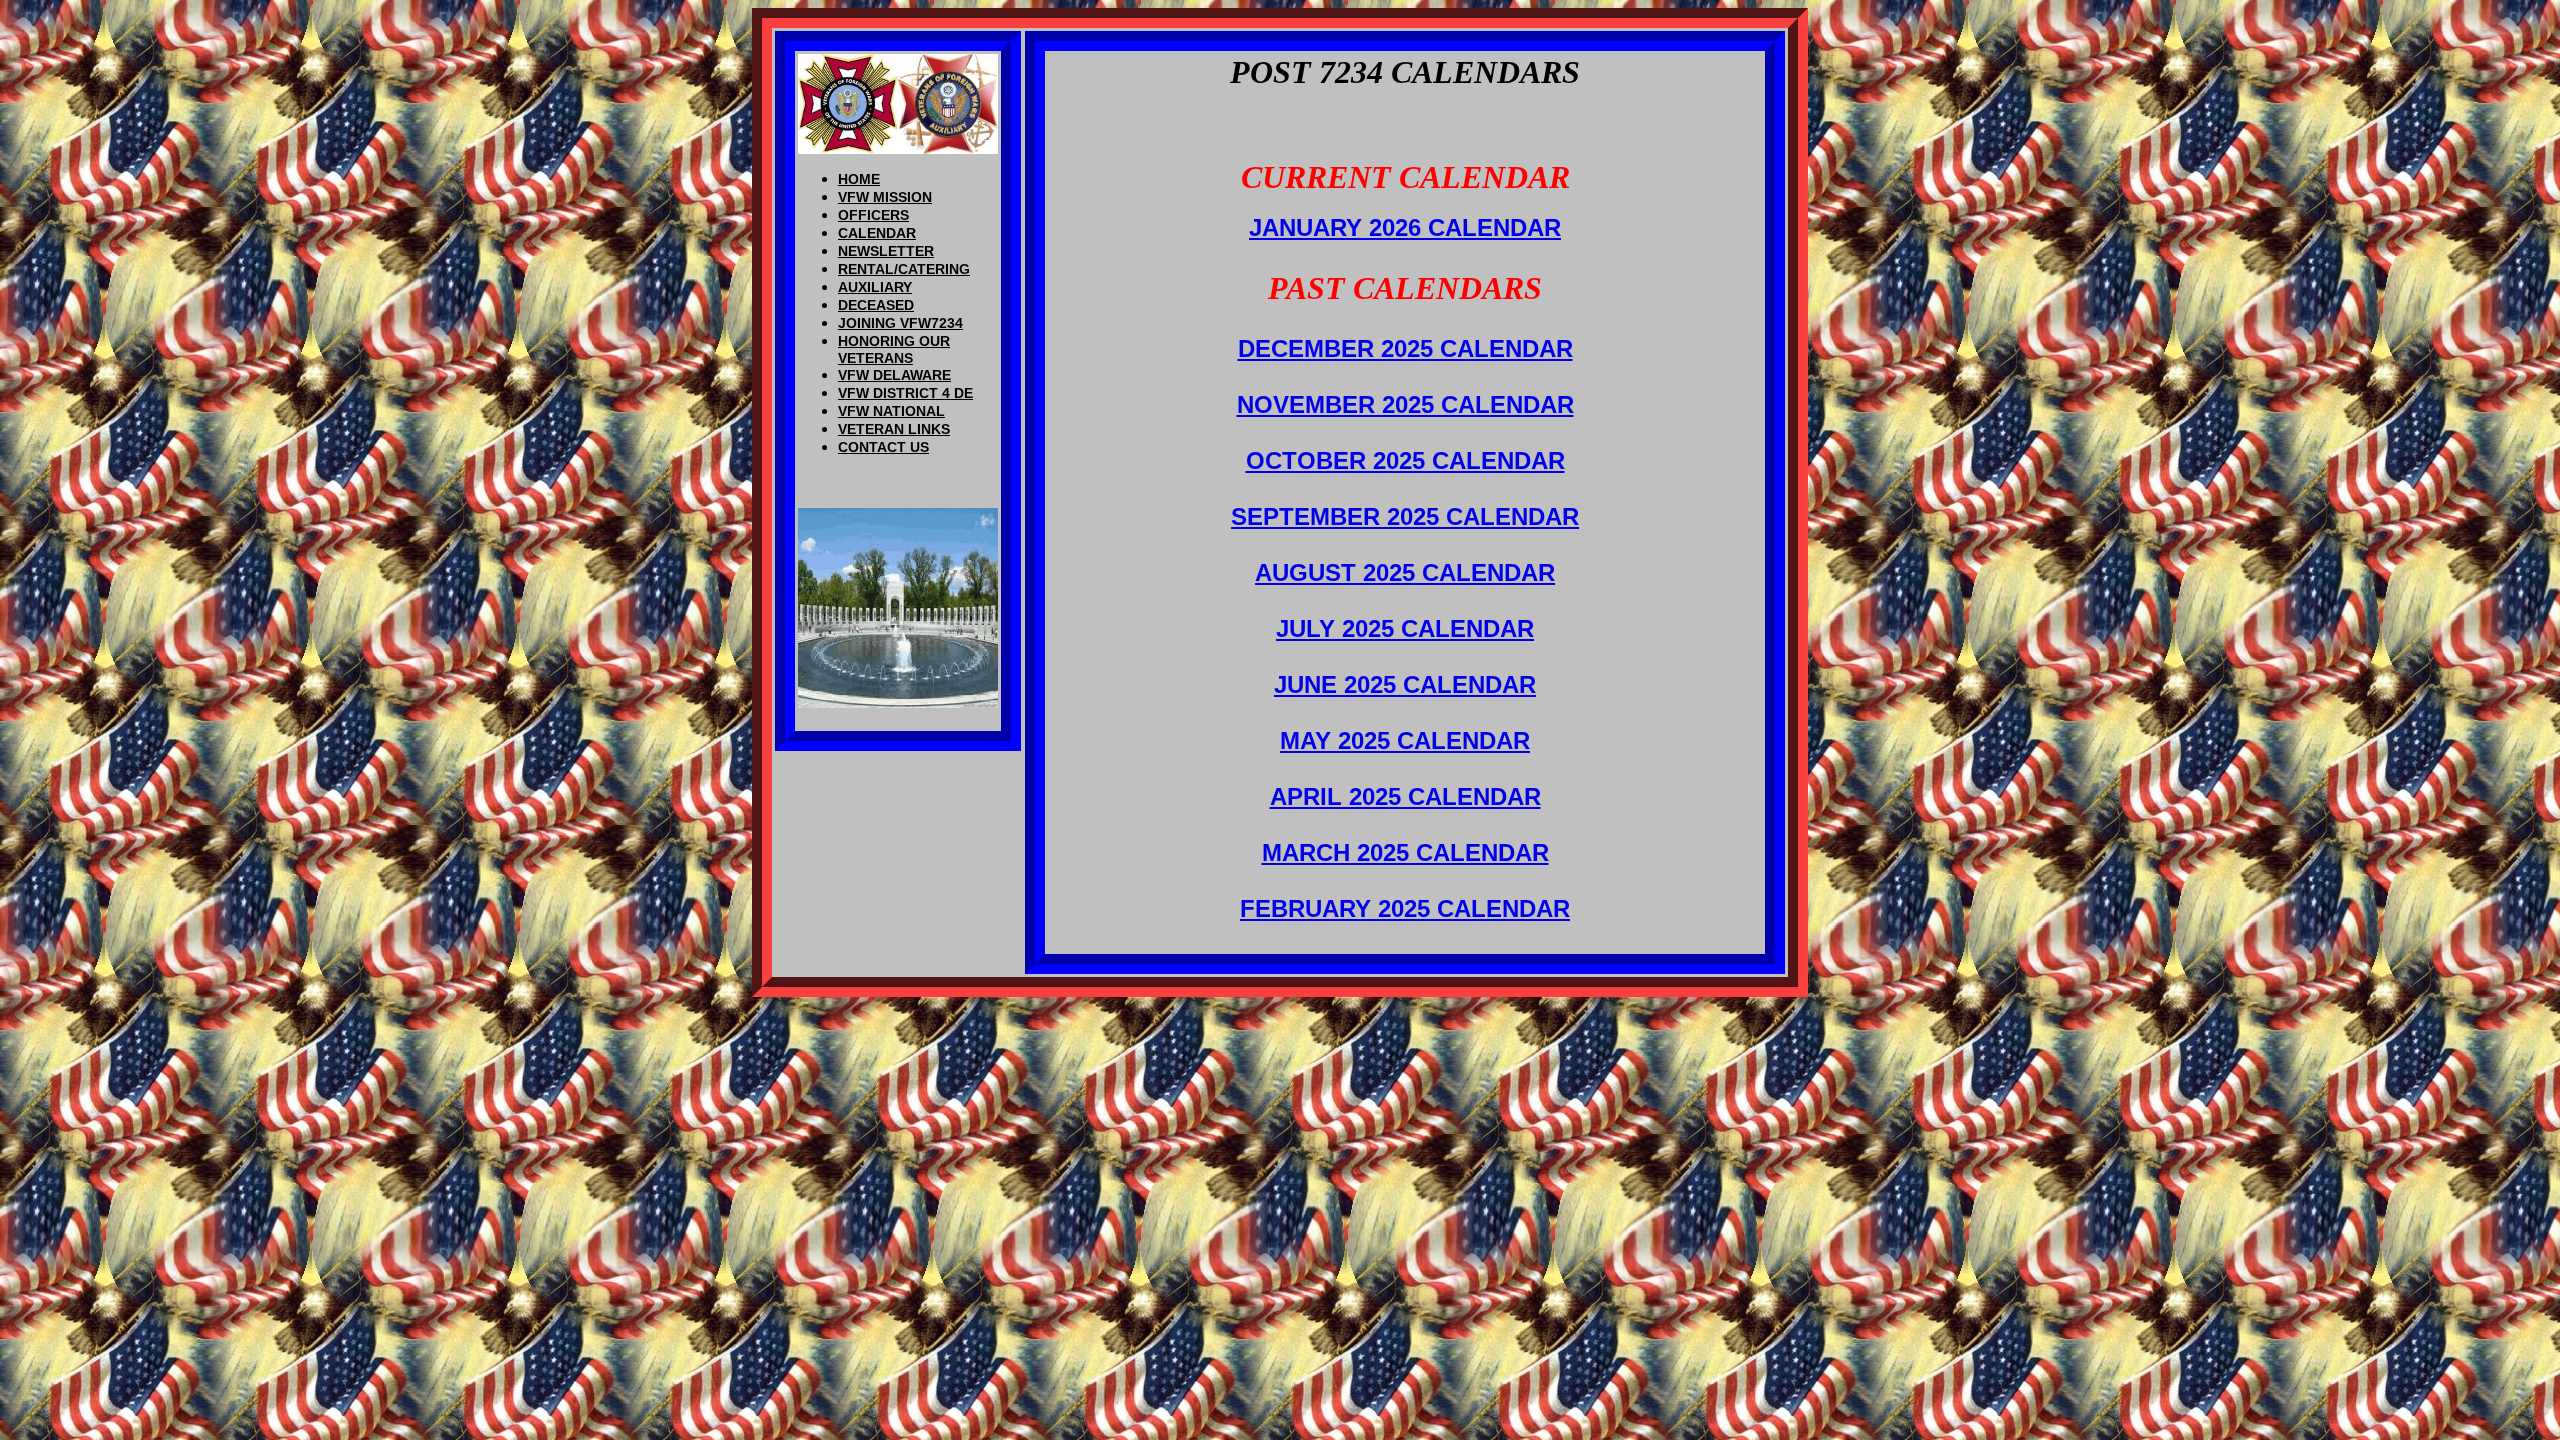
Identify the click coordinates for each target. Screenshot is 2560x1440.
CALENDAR (877, 233)
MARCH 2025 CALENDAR (1405, 852)
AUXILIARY (875, 287)
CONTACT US (883, 447)
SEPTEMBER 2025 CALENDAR (1405, 516)
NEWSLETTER (886, 251)
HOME (859, 179)
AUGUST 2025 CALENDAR (1405, 572)
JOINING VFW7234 (900, 323)
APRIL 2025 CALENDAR (1405, 796)
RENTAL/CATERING (904, 269)
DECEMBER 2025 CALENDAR (1405, 348)
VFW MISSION (885, 197)
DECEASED (876, 305)
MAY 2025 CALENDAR (1405, 740)
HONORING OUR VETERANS (894, 349)
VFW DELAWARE (894, 375)
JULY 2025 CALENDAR (1405, 628)
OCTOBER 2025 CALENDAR (1405, 460)
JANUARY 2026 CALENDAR (1405, 227)
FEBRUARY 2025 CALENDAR (1405, 908)
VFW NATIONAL (891, 411)
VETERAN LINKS (894, 429)
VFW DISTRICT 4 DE (905, 393)
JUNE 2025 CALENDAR (1405, 684)
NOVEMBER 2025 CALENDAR (1405, 404)
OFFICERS (873, 215)
